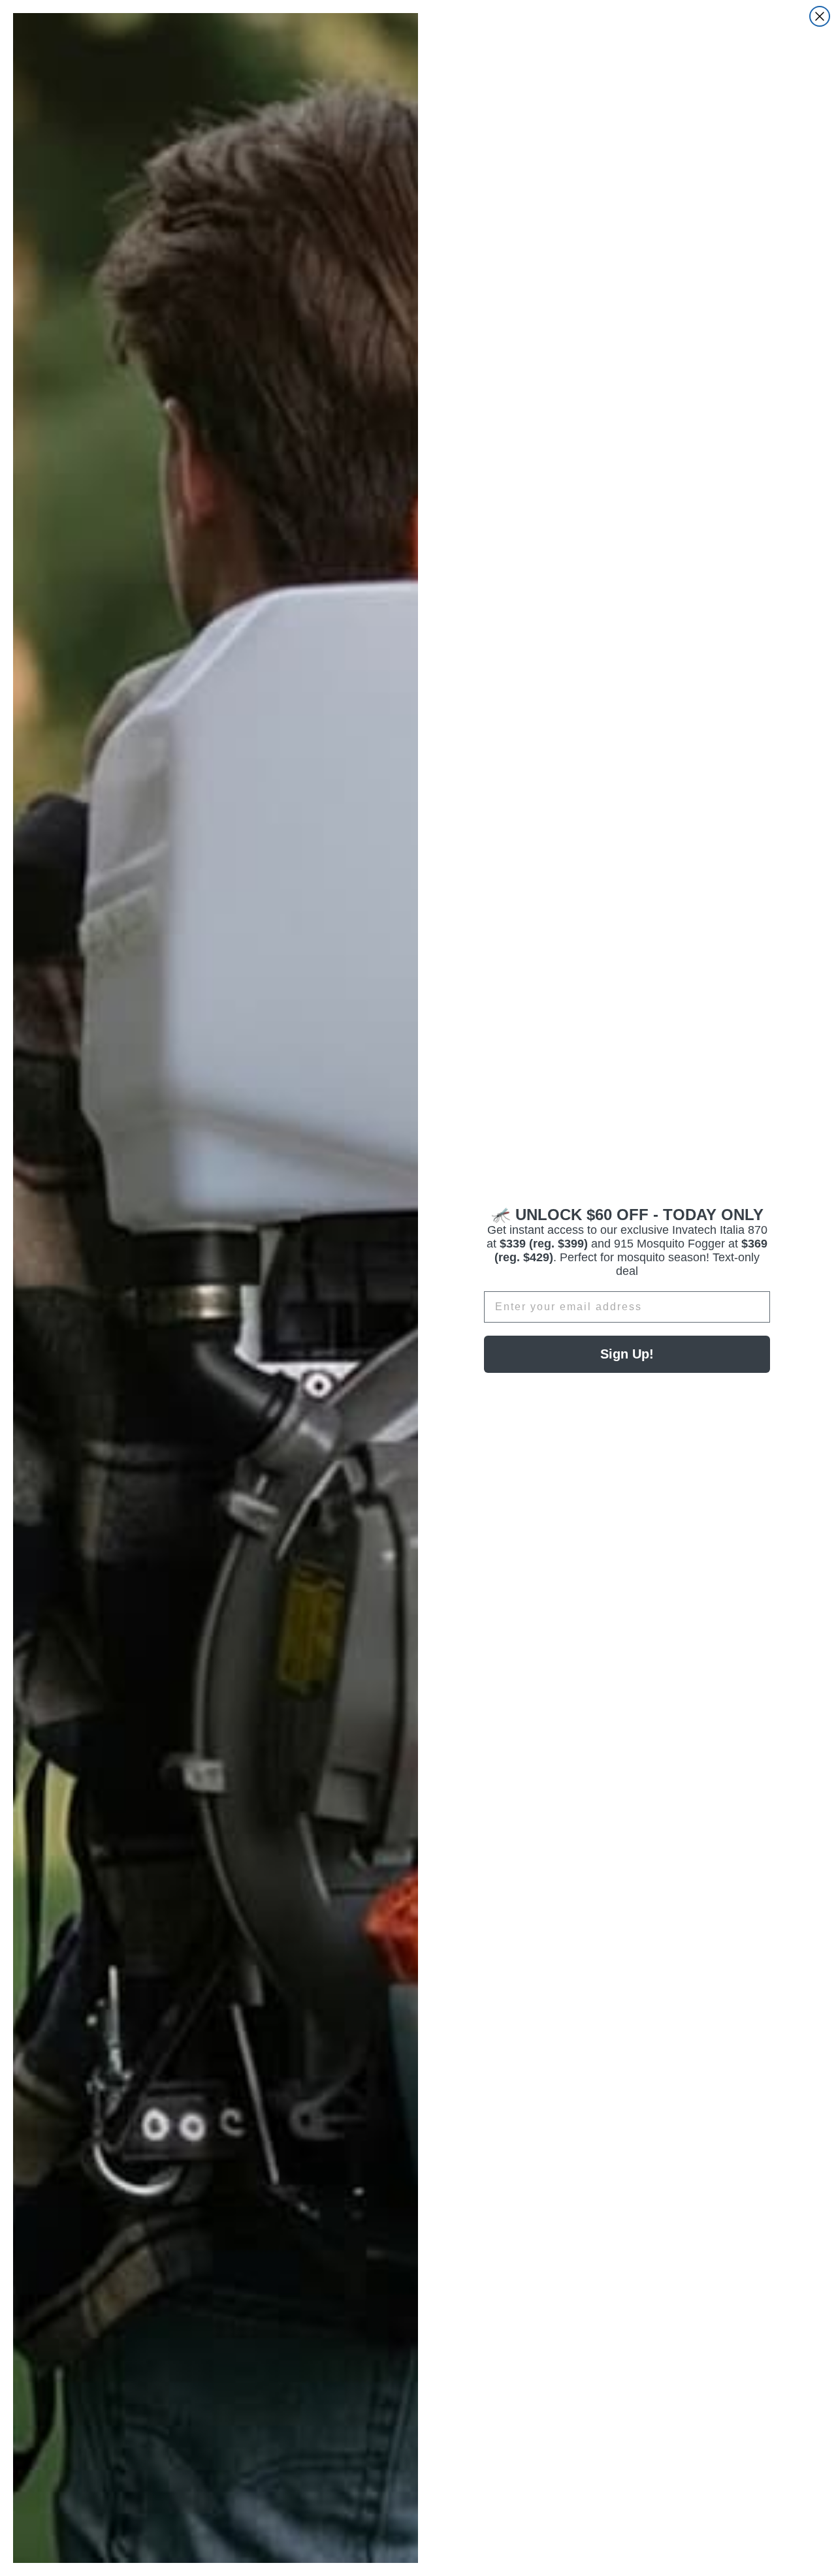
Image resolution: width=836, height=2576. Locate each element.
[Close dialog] (820, 16)
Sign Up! (627, 1354)
